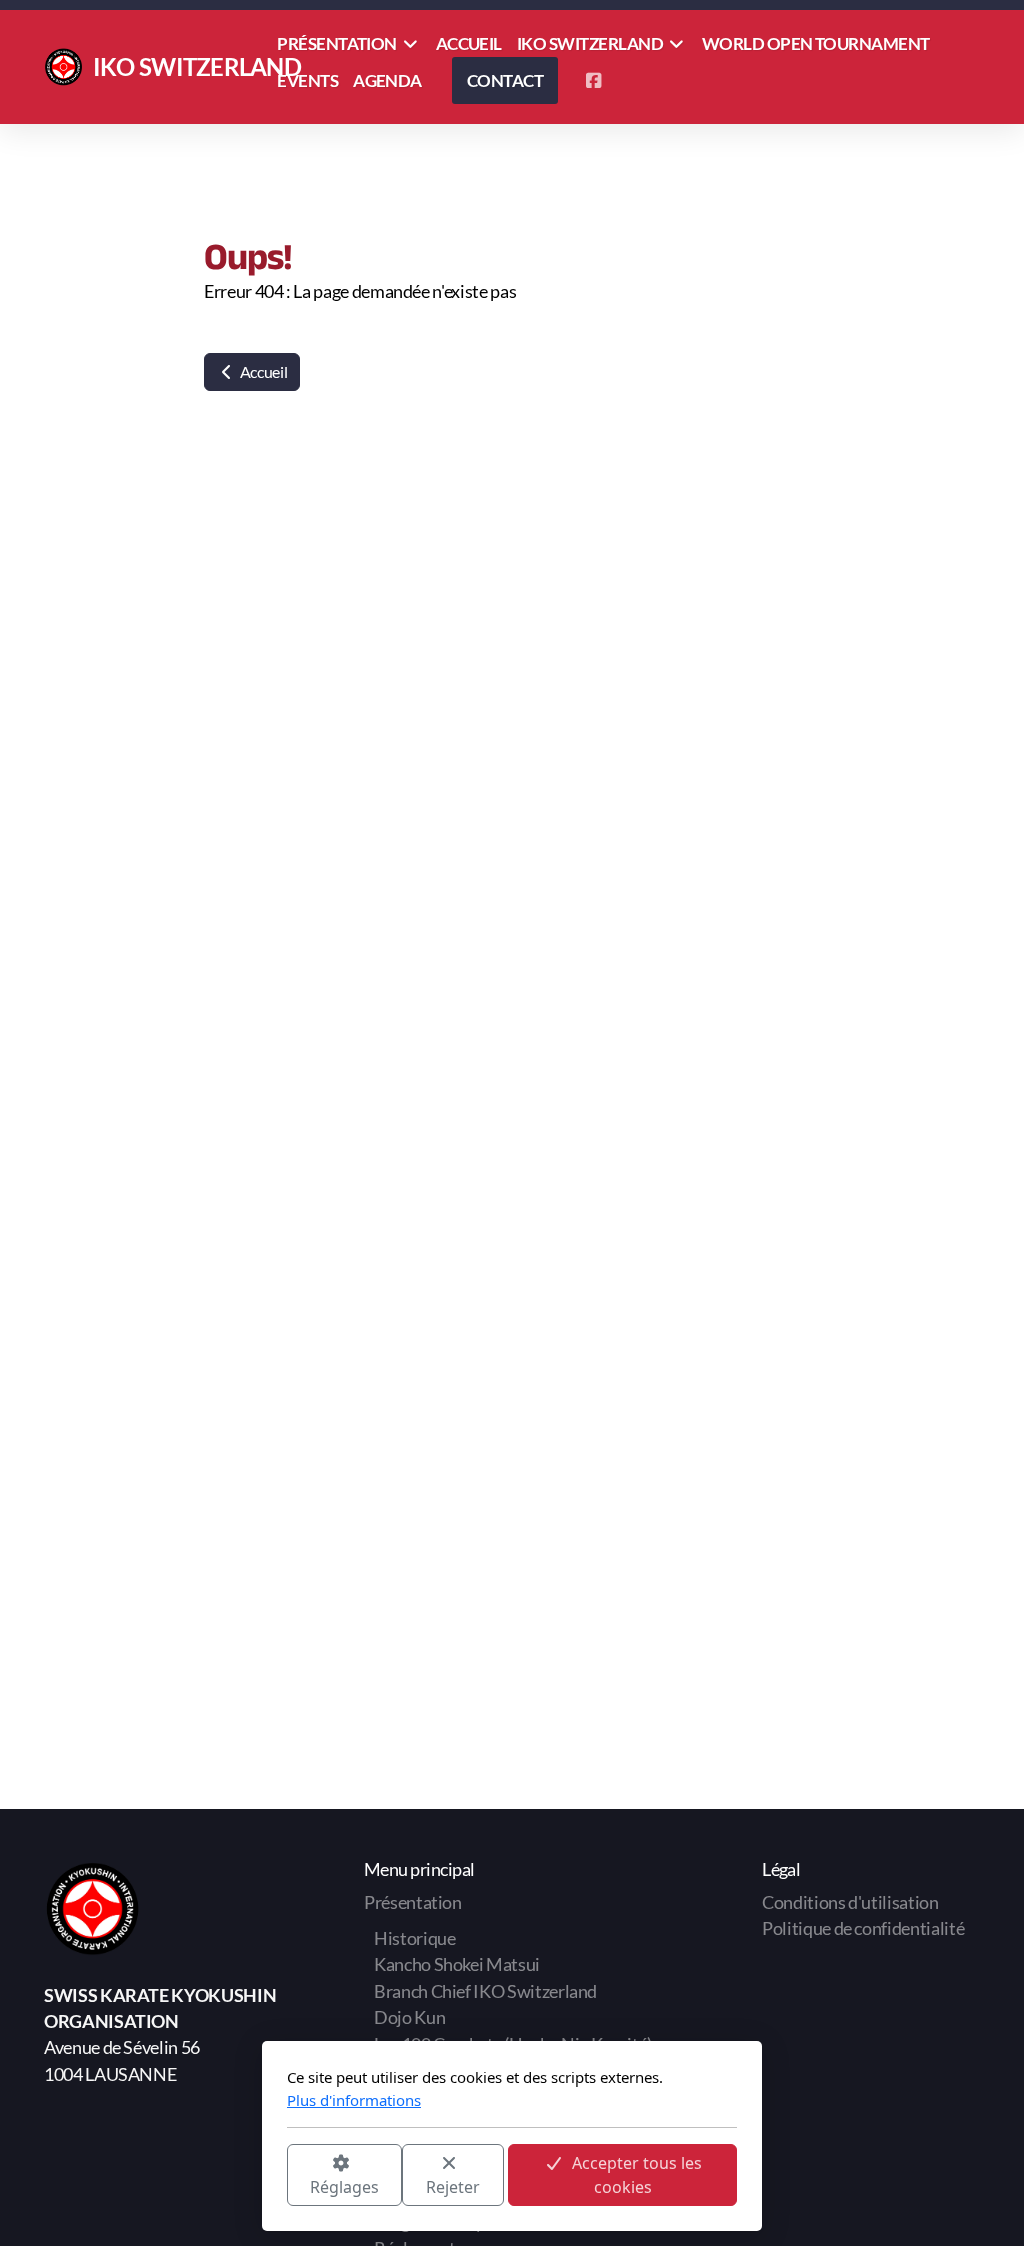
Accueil (262, 371)
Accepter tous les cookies (637, 2175)
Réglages (344, 2187)
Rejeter (453, 2187)
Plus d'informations (354, 2100)
